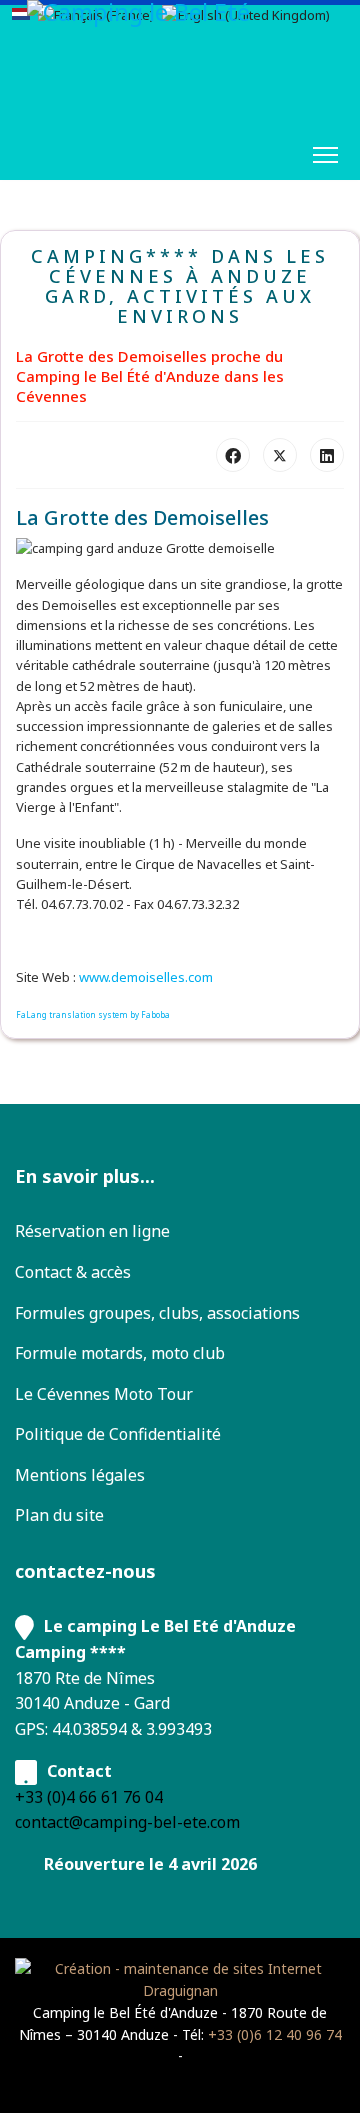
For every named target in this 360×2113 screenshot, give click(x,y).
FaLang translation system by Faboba (93, 1014)
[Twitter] (280, 455)
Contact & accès (73, 1272)
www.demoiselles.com (146, 977)
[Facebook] (233, 455)
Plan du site (59, 1515)
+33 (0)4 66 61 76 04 (89, 1797)
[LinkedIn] (327, 455)
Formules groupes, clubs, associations (157, 1313)
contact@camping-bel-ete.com (127, 1822)
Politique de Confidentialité (118, 1434)
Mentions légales (80, 1475)
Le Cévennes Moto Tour (104, 1394)
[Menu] (325, 155)
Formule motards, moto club (120, 1353)
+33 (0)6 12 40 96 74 (275, 2034)
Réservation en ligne (92, 1231)
